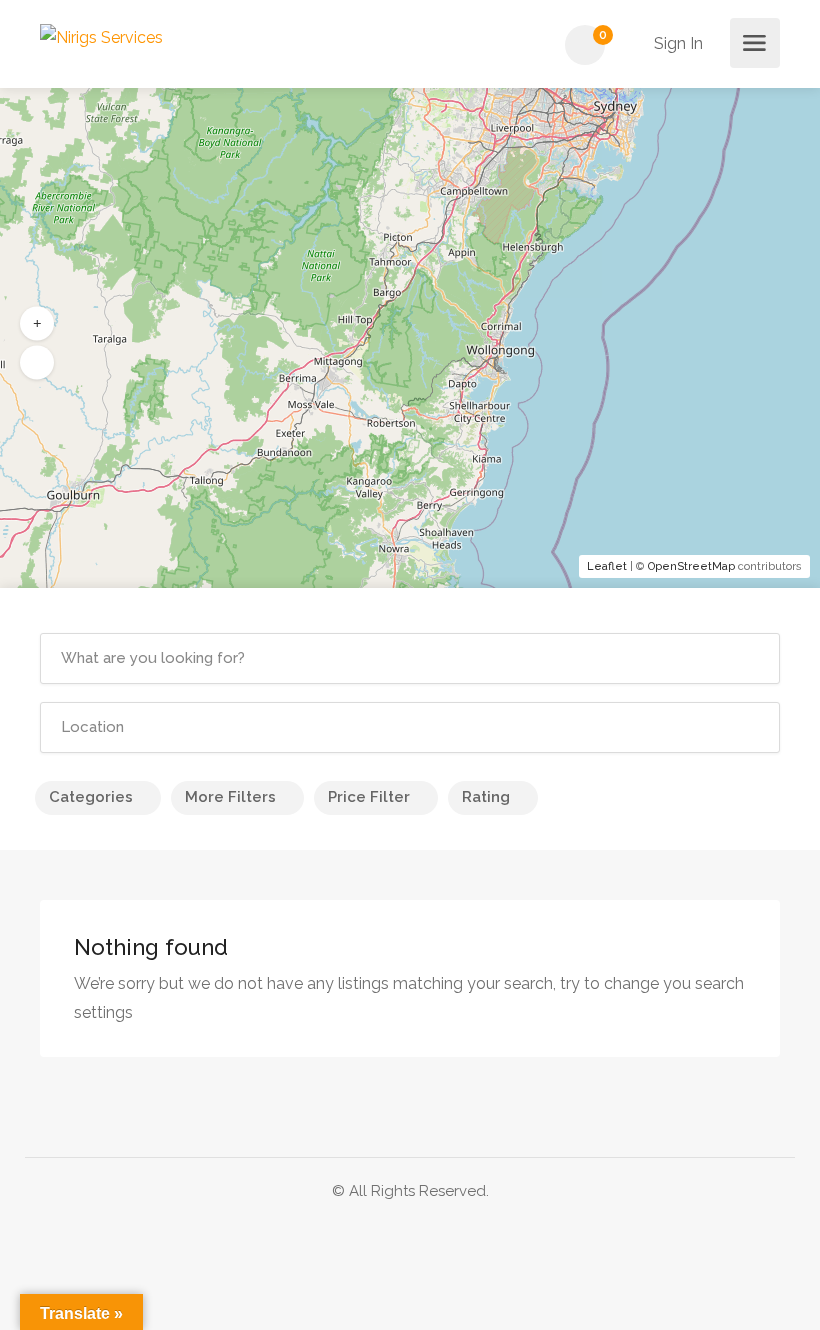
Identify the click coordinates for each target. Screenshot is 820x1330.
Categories (91, 797)
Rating (486, 797)
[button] (37, 324)
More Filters (230, 797)
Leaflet (607, 566)
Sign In (676, 43)
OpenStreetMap (691, 566)
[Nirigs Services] (101, 36)
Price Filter (369, 797)
